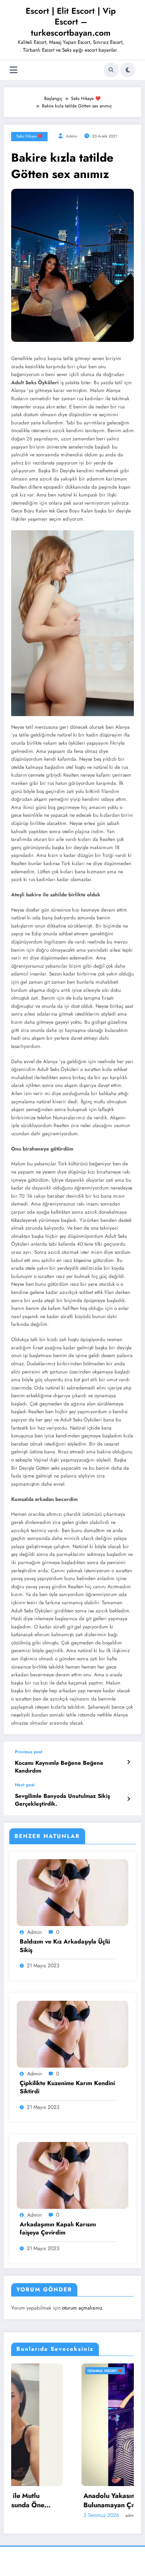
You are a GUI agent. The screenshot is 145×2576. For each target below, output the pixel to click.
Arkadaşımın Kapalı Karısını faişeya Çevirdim (58, 2229)
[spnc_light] (128, 70)
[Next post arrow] (128, 1799)
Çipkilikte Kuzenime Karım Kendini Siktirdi (67, 2087)
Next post (25, 1785)
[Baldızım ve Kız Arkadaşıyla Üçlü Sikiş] (72, 1892)
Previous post (29, 1752)
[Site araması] (111, 70)
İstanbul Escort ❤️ (35, 2371)
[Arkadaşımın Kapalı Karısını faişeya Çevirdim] (72, 2175)
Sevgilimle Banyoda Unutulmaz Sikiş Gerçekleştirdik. (62, 1800)
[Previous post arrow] (128, 1762)
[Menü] (14, 70)
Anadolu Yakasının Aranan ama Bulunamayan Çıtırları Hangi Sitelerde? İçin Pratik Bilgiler (61, 2501)
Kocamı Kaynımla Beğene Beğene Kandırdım (59, 1767)
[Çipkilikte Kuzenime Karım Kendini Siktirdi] (72, 2033)
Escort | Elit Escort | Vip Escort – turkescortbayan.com (71, 22)
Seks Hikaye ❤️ (29, 136)
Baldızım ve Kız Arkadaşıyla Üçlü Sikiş (65, 1946)
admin (72, 136)
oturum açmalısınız (82, 2308)
